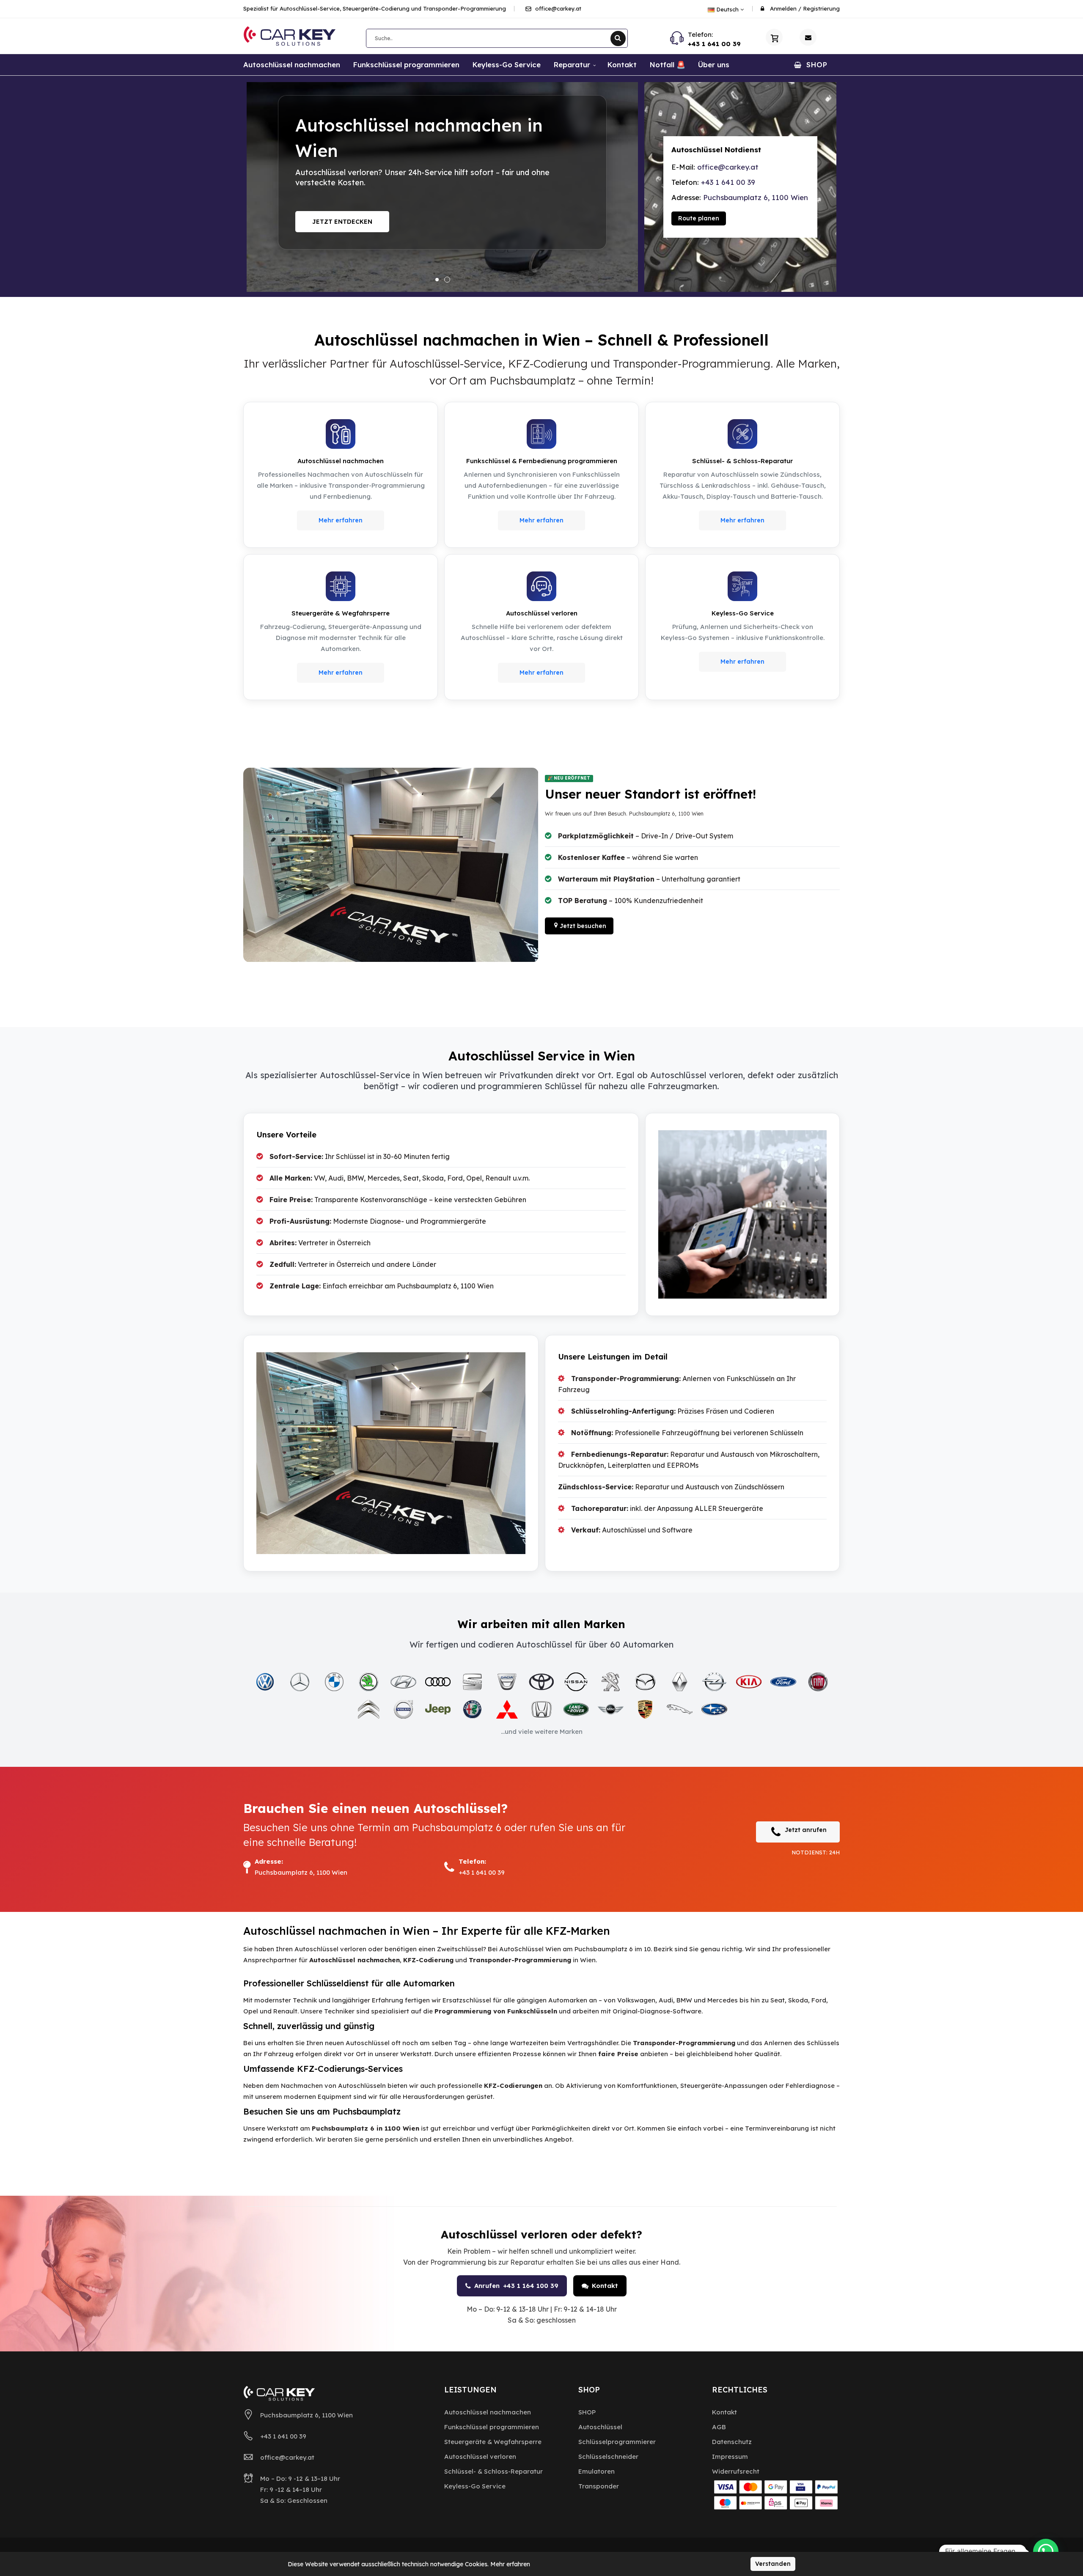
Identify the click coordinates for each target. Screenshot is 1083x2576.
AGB (719, 2427)
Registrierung (821, 8)
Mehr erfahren (341, 520)
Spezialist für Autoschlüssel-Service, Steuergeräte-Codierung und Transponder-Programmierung (375, 8)
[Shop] (774, 37)
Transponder (599, 2486)
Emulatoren (596, 2471)
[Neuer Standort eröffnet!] (442, 187)
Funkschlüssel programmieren (492, 2427)
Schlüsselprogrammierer (617, 2442)
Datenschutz (732, 2442)
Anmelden (783, 8)
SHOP (587, 2412)
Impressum (730, 2457)
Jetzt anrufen (806, 1830)
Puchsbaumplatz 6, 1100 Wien (756, 197)
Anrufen (516, 2286)
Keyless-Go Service (475, 2486)
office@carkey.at (557, 8)
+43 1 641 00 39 (714, 44)
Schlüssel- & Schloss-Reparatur (493, 2471)
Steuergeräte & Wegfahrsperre (493, 2442)
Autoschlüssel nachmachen (488, 2412)
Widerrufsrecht (736, 2471)
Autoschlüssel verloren (480, 2457)
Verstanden (773, 2564)
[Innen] (391, 865)
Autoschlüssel (600, 2427)
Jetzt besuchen (340, 226)
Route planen (699, 218)
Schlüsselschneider (608, 2457)
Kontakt (605, 2286)
